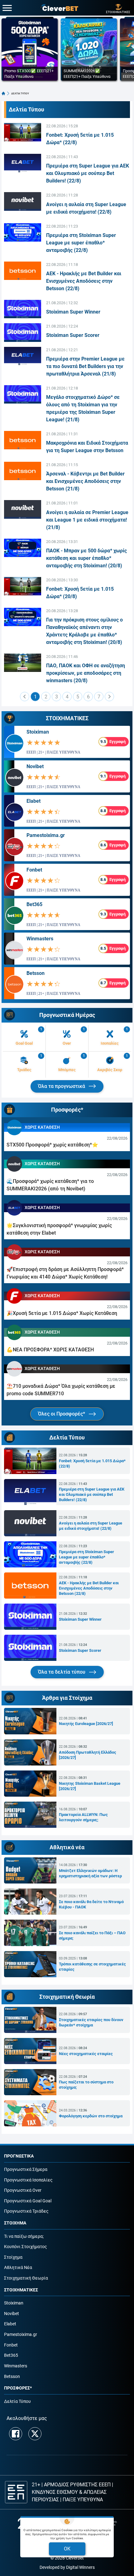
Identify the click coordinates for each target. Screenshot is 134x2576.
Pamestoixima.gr (46, 835)
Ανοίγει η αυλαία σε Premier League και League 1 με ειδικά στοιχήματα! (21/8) (87, 520)
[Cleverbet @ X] (35, 2434)
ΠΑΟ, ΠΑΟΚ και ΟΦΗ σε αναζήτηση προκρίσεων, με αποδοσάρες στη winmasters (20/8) (86, 673)
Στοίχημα (13, 2257)
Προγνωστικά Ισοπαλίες (28, 2180)
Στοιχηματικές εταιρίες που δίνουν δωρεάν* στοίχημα (91, 2022)
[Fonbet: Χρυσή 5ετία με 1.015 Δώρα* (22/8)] (23, 132)
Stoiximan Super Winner (73, 312)
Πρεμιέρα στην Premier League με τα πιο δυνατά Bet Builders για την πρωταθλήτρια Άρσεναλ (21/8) (85, 366)
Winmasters (40, 939)
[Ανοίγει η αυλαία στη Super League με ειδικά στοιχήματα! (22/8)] (23, 201)
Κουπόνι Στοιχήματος (26, 2247)
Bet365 (34, 904)
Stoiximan (38, 732)
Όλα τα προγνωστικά (62, 1086)
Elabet (33, 801)
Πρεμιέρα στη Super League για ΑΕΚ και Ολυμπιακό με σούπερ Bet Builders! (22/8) (88, 173)
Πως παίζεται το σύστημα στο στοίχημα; (86, 2085)
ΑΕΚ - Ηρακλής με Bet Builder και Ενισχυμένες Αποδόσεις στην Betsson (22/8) (84, 281)
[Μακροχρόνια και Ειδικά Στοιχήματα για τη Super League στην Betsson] (23, 440)
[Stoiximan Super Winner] (23, 309)
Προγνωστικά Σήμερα (26, 2170)
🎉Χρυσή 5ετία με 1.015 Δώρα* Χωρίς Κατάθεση (62, 1313)
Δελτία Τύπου (17, 2401)
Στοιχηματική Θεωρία (26, 2278)
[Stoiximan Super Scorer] (23, 332)
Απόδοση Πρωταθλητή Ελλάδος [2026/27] (88, 1755)
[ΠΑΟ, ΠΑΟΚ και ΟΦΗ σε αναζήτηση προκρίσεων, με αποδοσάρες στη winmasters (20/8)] (23, 663)
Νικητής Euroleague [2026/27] (86, 1724)
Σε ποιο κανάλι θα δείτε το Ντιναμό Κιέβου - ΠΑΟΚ (91, 1904)
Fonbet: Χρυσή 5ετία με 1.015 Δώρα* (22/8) (92, 1463)
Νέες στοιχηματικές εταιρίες (86, 2054)
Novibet (35, 766)
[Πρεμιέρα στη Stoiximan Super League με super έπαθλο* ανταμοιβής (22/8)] (23, 232)
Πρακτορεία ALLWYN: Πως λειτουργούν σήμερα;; (83, 1817)
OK (67, 2549)
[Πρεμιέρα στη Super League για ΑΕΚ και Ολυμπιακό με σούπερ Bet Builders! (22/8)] (23, 163)
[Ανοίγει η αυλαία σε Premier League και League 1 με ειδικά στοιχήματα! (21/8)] (23, 509)
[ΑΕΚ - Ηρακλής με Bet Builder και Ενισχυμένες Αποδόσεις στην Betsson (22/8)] (23, 271)
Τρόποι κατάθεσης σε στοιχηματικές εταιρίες (92, 1967)
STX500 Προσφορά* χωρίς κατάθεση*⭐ (52, 1145)
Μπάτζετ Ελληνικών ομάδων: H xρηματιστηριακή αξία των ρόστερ (90, 1873)
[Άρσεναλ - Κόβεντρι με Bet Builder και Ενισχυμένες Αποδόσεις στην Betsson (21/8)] (23, 471)
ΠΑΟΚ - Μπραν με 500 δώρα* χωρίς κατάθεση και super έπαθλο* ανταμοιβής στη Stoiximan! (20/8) (86, 558)
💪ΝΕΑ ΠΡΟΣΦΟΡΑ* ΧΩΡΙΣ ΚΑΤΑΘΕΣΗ (50, 1350)
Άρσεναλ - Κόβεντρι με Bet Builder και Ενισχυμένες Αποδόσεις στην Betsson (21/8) (85, 481)
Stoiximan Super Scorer (73, 335)
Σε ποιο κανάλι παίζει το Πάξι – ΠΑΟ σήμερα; (92, 1936)
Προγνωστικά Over (23, 2190)
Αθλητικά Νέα (18, 2268)
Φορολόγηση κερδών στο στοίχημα (91, 2116)
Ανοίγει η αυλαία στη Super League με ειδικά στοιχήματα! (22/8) (91, 1526)
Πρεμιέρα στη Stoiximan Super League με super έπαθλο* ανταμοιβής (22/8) (81, 243)
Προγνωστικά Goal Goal (28, 2201)
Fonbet (34, 870)
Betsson (36, 973)
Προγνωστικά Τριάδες (26, 2211)
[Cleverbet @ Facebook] (16, 2434)
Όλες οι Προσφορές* (62, 1414)
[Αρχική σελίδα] (3, 93)
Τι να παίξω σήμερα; (24, 2236)
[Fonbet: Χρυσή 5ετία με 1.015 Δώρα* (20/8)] (23, 586)
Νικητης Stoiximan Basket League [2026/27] (90, 1786)
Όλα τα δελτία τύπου (62, 1672)
